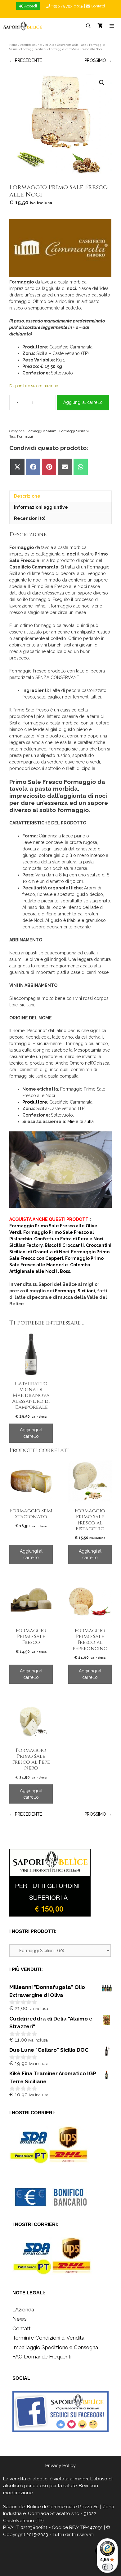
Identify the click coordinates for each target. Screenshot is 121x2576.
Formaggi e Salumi (42, 431)
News (20, 2319)
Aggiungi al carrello (83, 402)
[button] (102, 83)
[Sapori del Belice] (23, 26)
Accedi (30, 6)
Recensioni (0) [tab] (30, 518)
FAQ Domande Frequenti (42, 2357)
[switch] (107, 2567)
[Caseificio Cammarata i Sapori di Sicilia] (60, 249)
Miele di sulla (81, 1122)
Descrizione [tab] (27, 496)
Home (13, 45)
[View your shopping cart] (100, 26)
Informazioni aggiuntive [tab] (41, 507)
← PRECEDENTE (26, 60)
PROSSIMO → (98, 60)
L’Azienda (23, 2310)
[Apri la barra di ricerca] (88, 26)
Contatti (97, 6)
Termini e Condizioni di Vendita (48, 2338)
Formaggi (25, 436)
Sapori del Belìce (22, 2507)
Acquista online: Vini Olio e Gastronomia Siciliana (53, 45)
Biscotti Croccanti (64, 1245)
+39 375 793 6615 (67, 6)
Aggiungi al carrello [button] (31, 1433)
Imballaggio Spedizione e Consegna (55, 2347)
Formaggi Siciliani (34, 49)
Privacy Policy (60, 2466)
